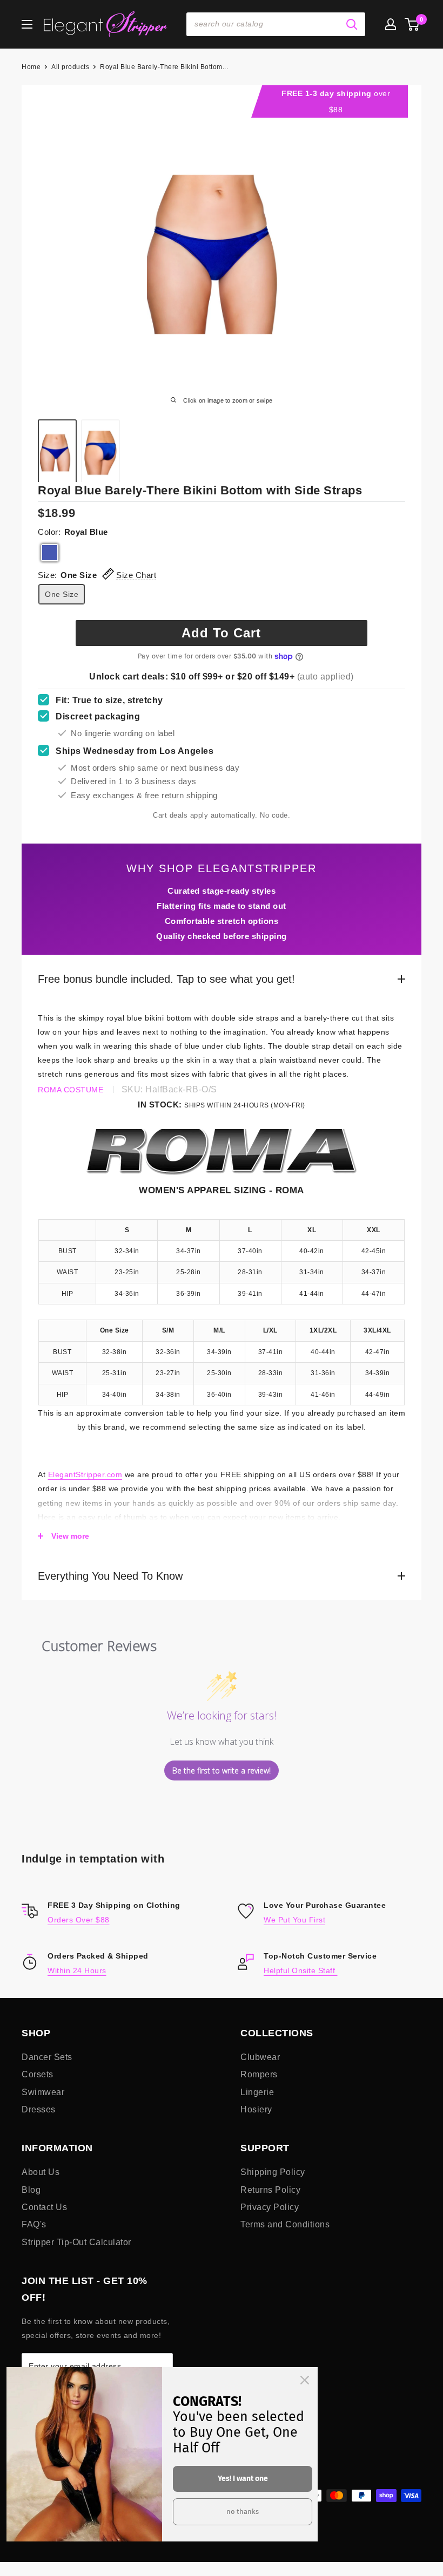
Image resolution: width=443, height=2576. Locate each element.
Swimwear (43, 2092)
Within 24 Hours (77, 1970)
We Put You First (294, 1920)
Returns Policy (270, 2190)
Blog (31, 2190)
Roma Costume (71, 1090)
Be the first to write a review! (222, 1770)
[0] (412, 24)
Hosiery (256, 2109)
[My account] (391, 24)
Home (31, 67)
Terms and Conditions (285, 2224)
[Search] (352, 24)
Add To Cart (221, 633)
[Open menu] (27, 24)
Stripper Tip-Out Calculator (76, 2242)
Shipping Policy (273, 2172)
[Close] (305, 2380)
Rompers (259, 2074)
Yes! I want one (243, 2479)
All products (70, 67)
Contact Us (44, 2207)
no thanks (243, 2512)
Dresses (39, 2109)
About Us (41, 2172)
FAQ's (34, 2224)
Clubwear (260, 2057)
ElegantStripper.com (85, 1474)
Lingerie (257, 2092)
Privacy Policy (270, 2207)
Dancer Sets (47, 2057)
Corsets (38, 2074)
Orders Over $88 (79, 1920)
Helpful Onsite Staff (301, 1970)
